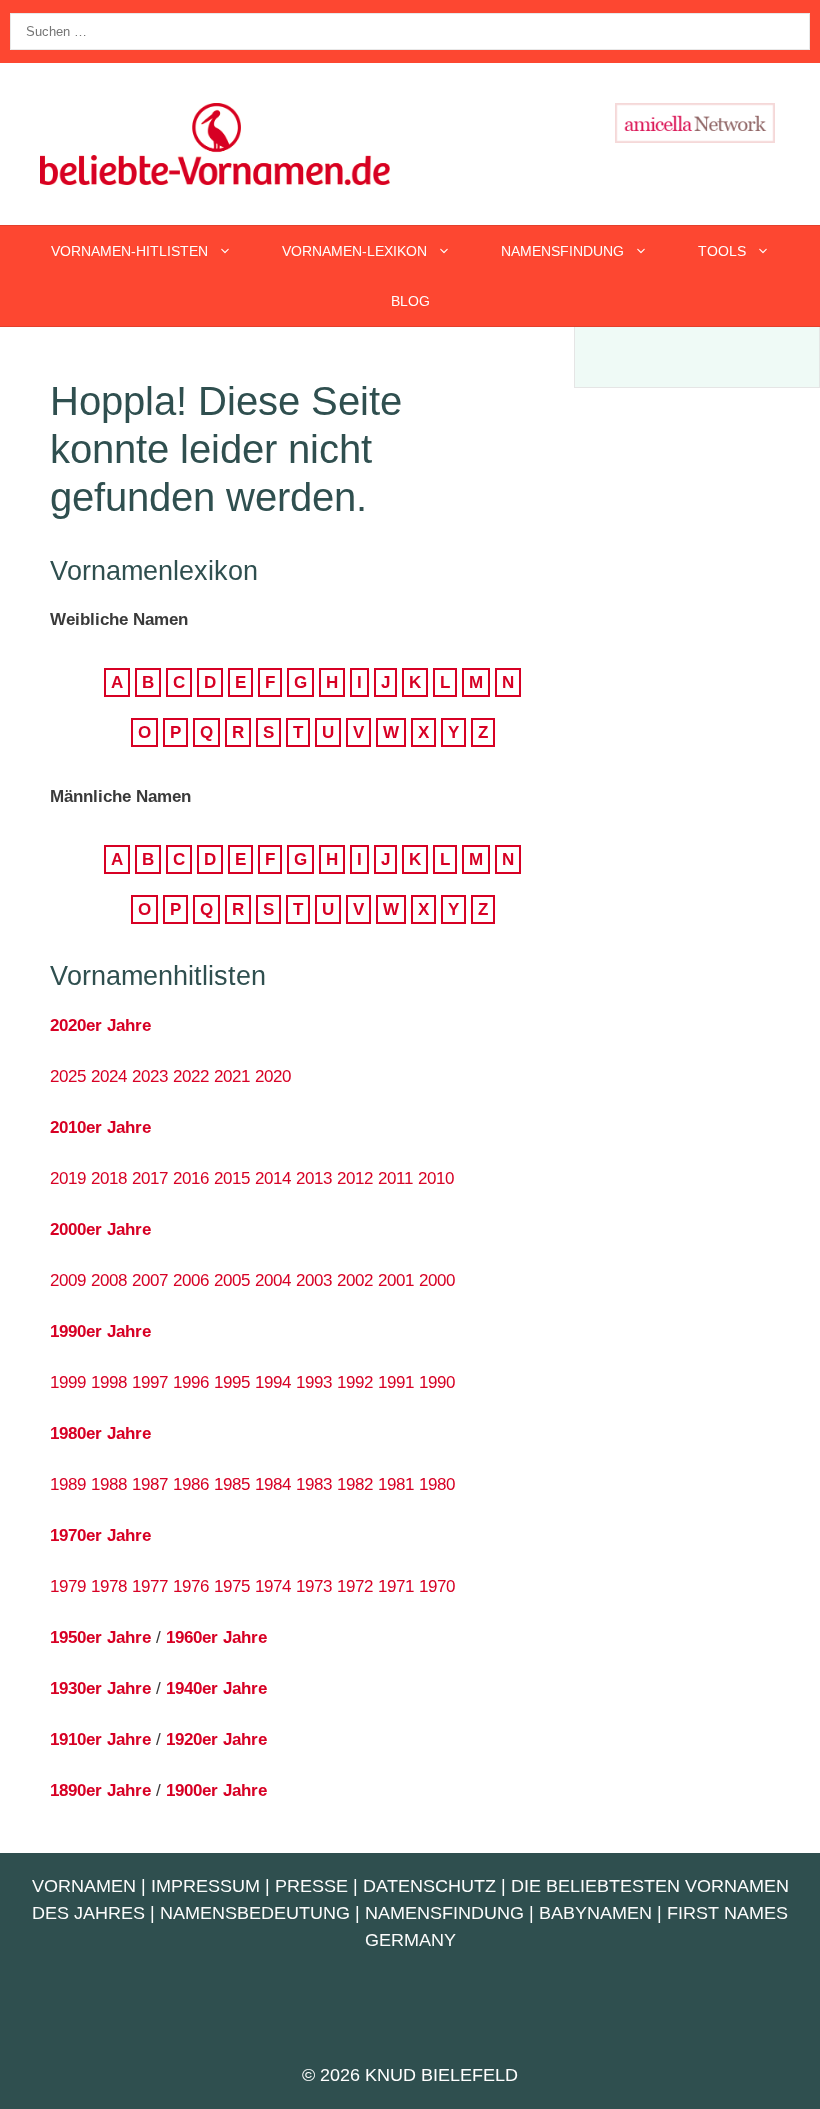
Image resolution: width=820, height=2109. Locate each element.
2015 (232, 1178)
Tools (722, 251)
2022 (191, 1076)
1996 (191, 1382)
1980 (437, 1484)
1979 (68, 1586)
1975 (232, 1586)
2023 (150, 1076)
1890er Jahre (100, 1790)
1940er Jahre (216, 1688)
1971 (396, 1586)
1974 (273, 1586)
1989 (68, 1484)
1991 (396, 1382)
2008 (109, 1280)
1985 (232, 1484)
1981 (396, 1484)
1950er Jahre (100, 1637)
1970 (437, 1586)
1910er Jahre (100, 1739)
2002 (355, 1280)
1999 (68, 1382)
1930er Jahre (100, 1688)
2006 (191, 1280)
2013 (314, 1178)
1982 (355, 1484)
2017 (150, 1178)
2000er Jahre (100, 1229)
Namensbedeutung (255, 1913)
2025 (68, 1076)
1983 (314, 1484)
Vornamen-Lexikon (354, 251)
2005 (232, 1280)
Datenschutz (429, 1886)
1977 (150, 1586)
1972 (355, 1586)
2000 (437, 1280)
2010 (436, 1178)
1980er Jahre (100, 1433)
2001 (396, 1280)
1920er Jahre (216, 1739)
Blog (410, 301)
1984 (273, 1484)
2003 (314, 1280)
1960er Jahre (216, 1637)
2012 (355, 1178)
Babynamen (595, 1913)
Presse (311, 1886)
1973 (314, 1586)
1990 (437, 1382)
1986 (191, 1484)
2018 (109, 1178)
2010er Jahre (100, 1127)
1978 (109, 1586)
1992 (355, 1382)
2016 (191, 1178)
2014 (273, 1178)
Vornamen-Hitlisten (129, 251)
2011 (395, 1178)
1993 (314, 1382)
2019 (68, 1178)
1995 (232, 1382)
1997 (150, 1382)
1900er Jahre (216, 1790)
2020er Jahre (100, 1025)
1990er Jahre (100, 1331)
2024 (109, 1076)
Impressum (205, 1886)
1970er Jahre (100, 1535)
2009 (68, 1280)
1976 (191, 1586)
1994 (273, 1382)
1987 (150, 1484)
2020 (273, 1076)
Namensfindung (562, 251)
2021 (232, 1076)
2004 (273, 1280)
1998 (109, 1382)
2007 (150, 1280)
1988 (109, 1484)
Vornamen (84, 1886)
